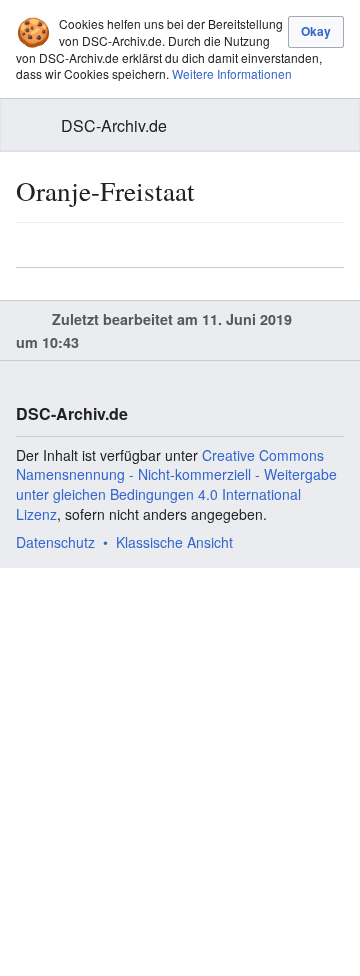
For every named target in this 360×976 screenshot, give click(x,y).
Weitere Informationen (232, 73)
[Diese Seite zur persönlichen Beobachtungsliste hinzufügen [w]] (269, 245)
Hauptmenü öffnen (28, 126)
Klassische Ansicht (174, 542)
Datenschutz (55, 542)
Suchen (332, 126)
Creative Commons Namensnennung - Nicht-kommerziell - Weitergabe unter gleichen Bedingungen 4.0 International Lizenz (176, 484)
